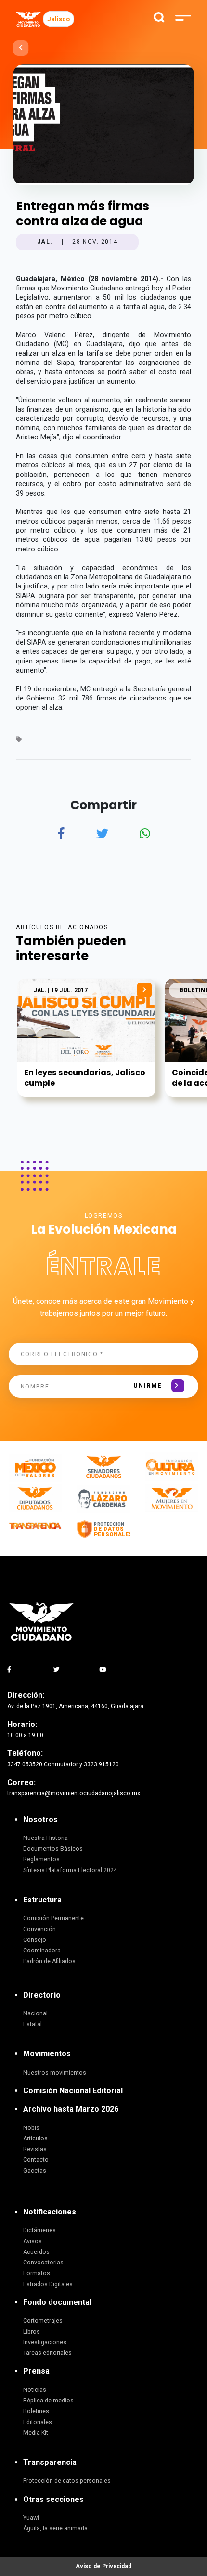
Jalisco (58, 19)
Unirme (148, 1386)
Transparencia (50, 2462)
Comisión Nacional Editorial (73, 2091)
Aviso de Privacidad (103, 2566)
